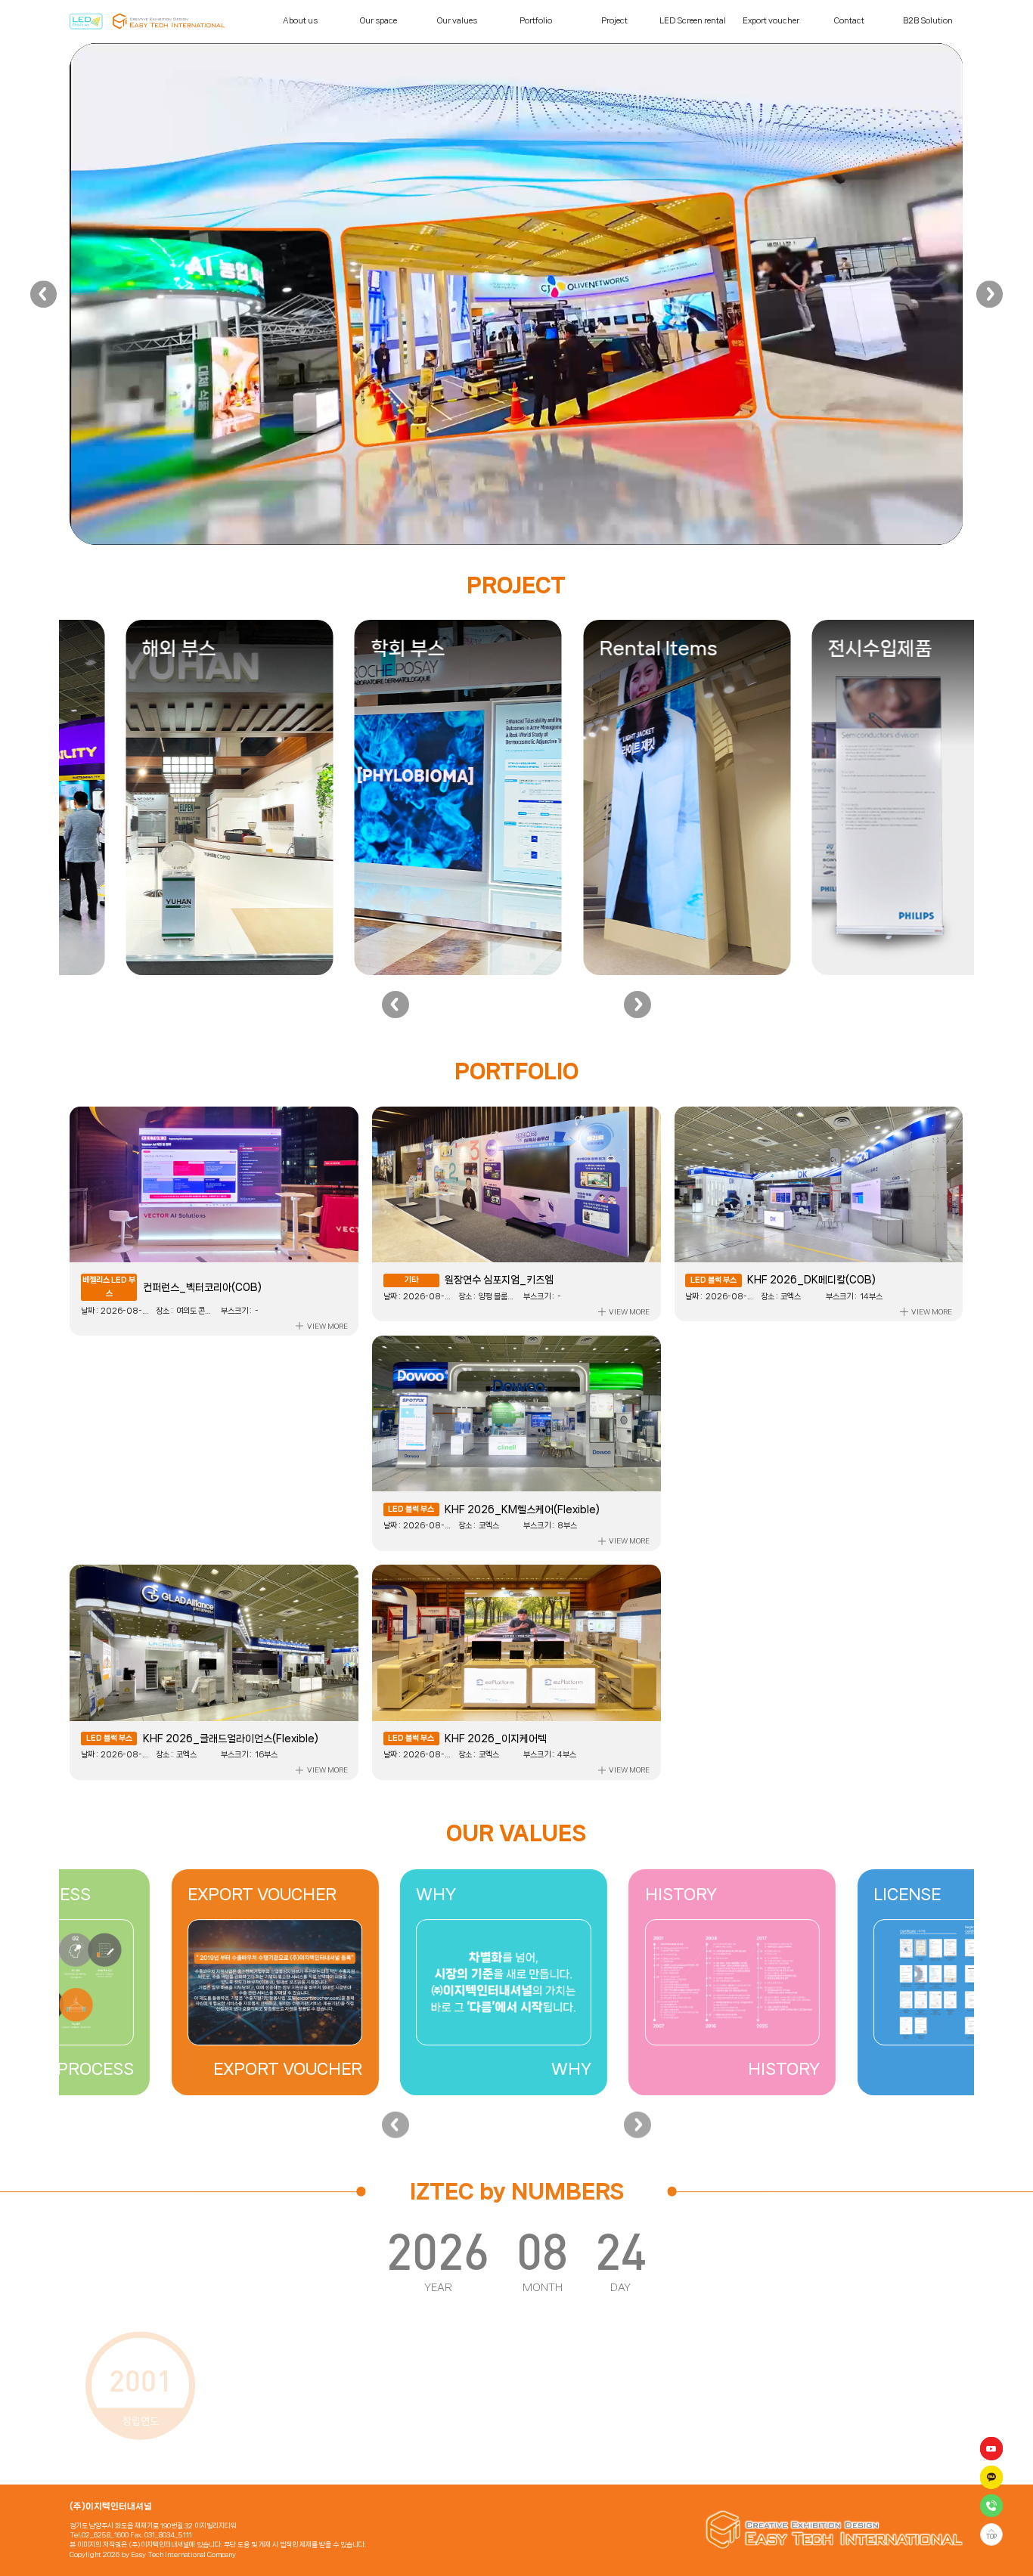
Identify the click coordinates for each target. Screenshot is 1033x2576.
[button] (44, 294)
